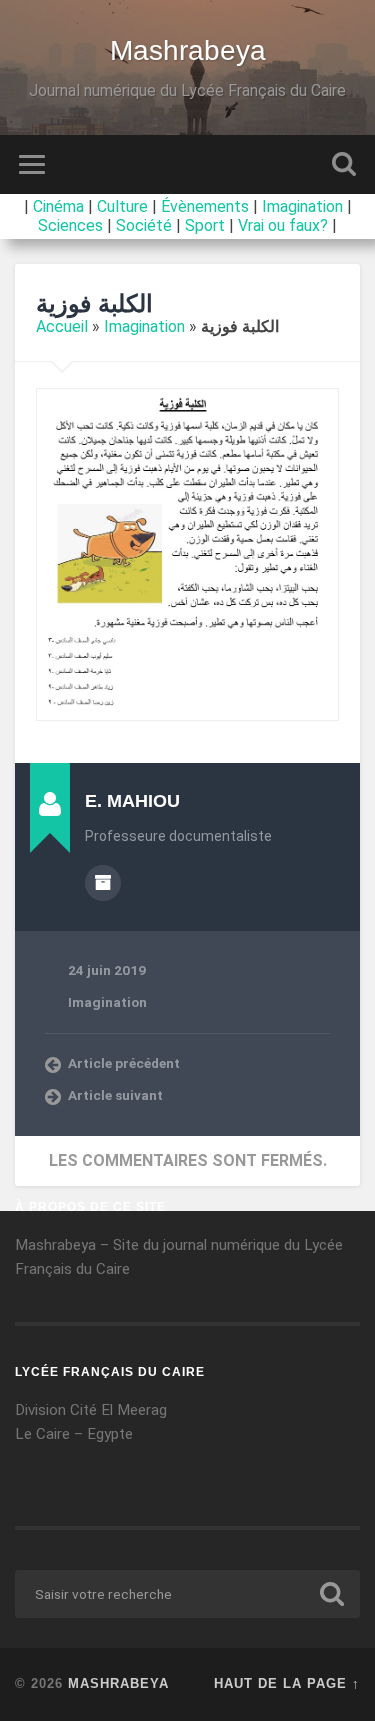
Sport (205, 225)
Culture (122, 206)
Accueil (62, 326)
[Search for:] (187, 1594)
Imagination (302, 206)
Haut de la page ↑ (287, 1683)
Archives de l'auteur (103, 883)
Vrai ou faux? (283, 225)
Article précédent (124, 1063)
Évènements (205, 206)
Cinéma (58, 206)
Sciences (70, 225)
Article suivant (115, 1095)
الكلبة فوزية (94, 303)
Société (144, 225)
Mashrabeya (188, 50)
